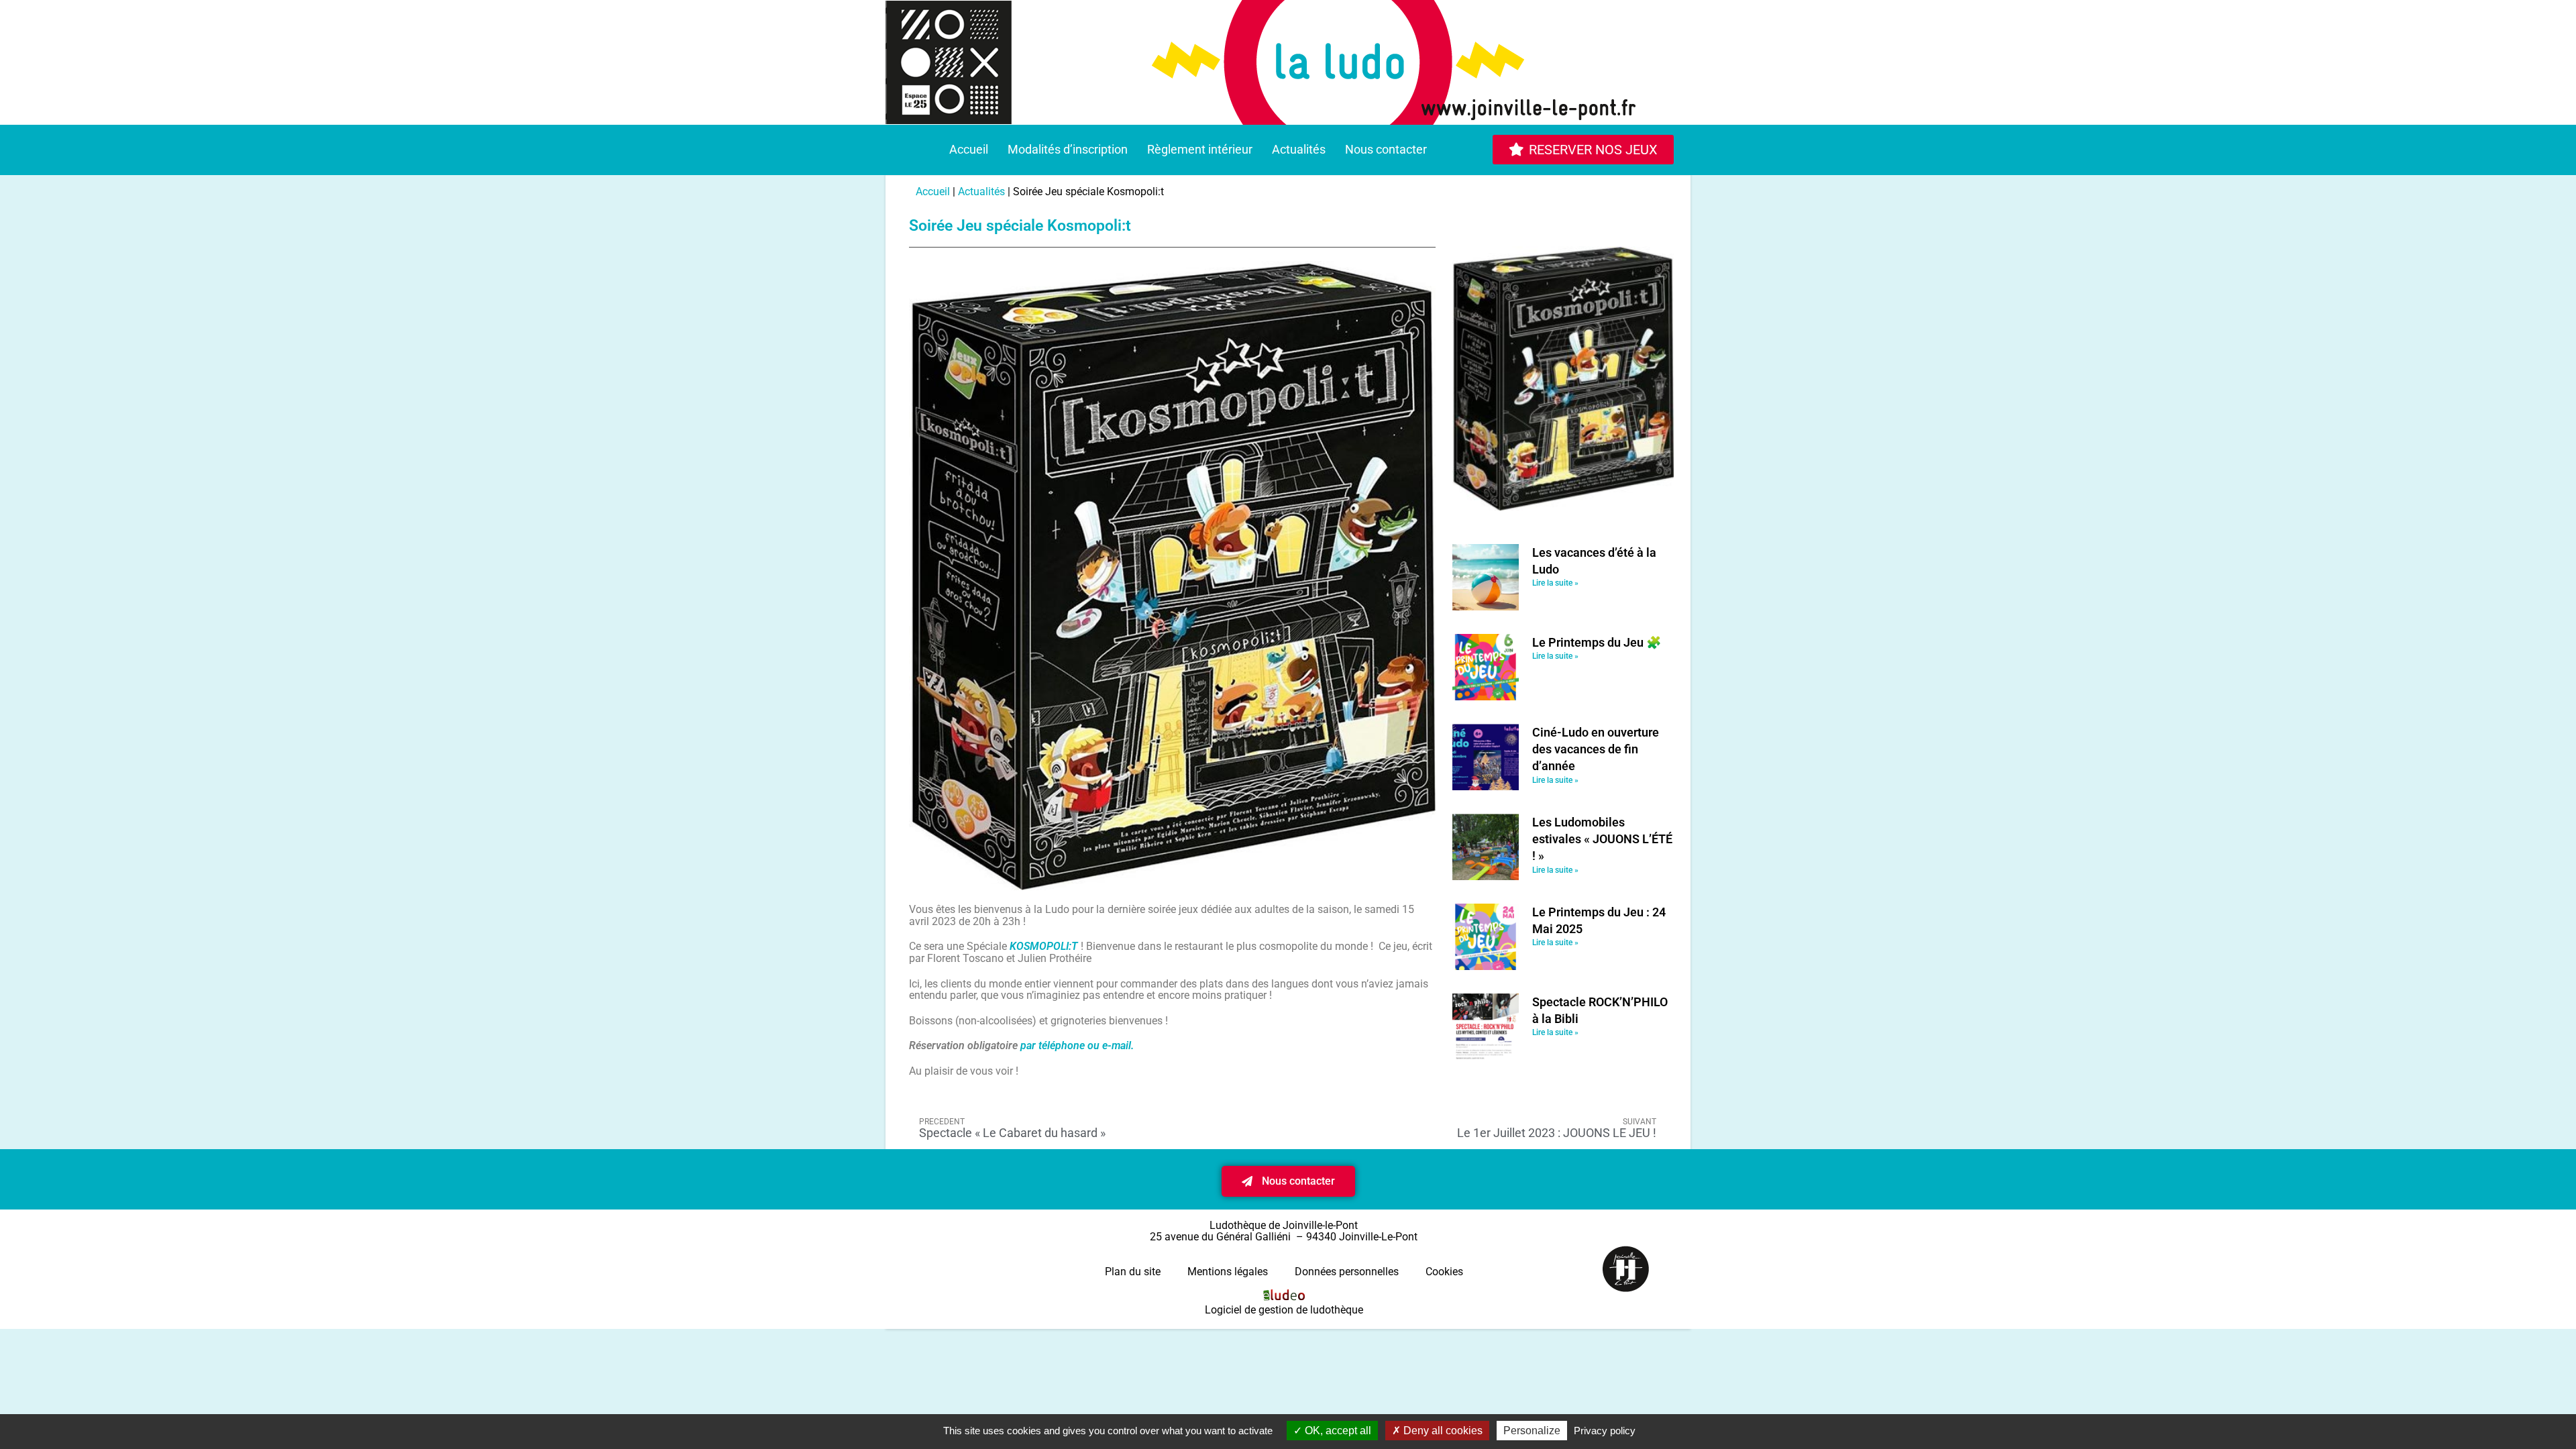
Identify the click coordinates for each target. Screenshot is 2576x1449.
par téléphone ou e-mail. (1077, 1045)
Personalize (1532, 1431)
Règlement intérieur (1200, 149)
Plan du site (1133, 1272)
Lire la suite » (1555, 583)
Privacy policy (1605, 1431)
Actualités (1299, 149)
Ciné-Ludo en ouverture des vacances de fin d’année (1596, 749)
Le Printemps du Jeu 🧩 (1597, 642)
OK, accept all (1337, 1431)
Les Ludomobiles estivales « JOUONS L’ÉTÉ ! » (1602, 839)
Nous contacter (1386, 149)
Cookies (1444, 1272)
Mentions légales (1228, 1272)
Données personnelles (1347, 1272)
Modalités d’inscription (1068, 149)
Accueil (969, 149)
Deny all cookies (1442, 1431)
